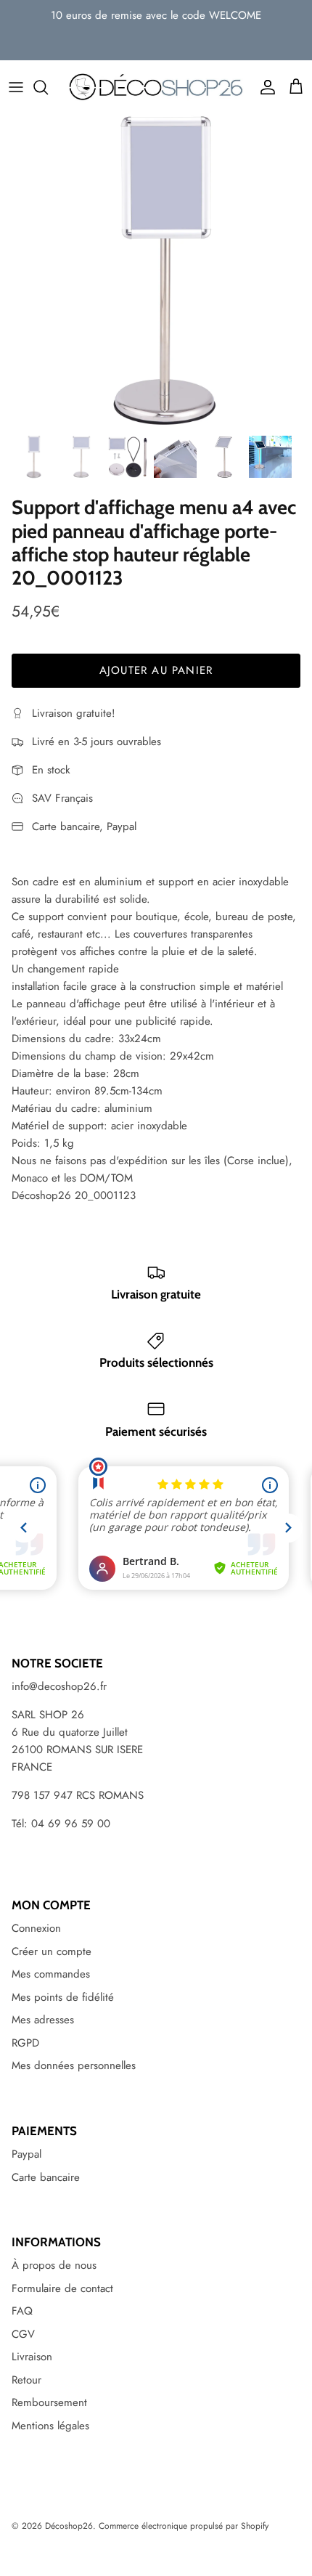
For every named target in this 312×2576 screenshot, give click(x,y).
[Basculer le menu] (16, 87)
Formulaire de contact (62, 2288)
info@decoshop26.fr (59, 1686)
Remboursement (49, 2402)
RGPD (25, 2043)
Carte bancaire (46, 2177)
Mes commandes (51, 1974)
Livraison (32, 2357)
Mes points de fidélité (63, 1997)
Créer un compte (52, 1951)
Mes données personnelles (74, 2065)
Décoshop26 (69, 2526)
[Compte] (264, 87)
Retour (26, 2380)
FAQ (22, 2311)
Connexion (36, 1928)
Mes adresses (43, 2020)
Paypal (26, 2154)
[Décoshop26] (156, 87)
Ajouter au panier (156, 670)
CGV (23, 2334)
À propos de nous (54, 2265)
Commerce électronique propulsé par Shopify (184, 2526)
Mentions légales (50, 2426)
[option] (156, 271)
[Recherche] (48, 87)
